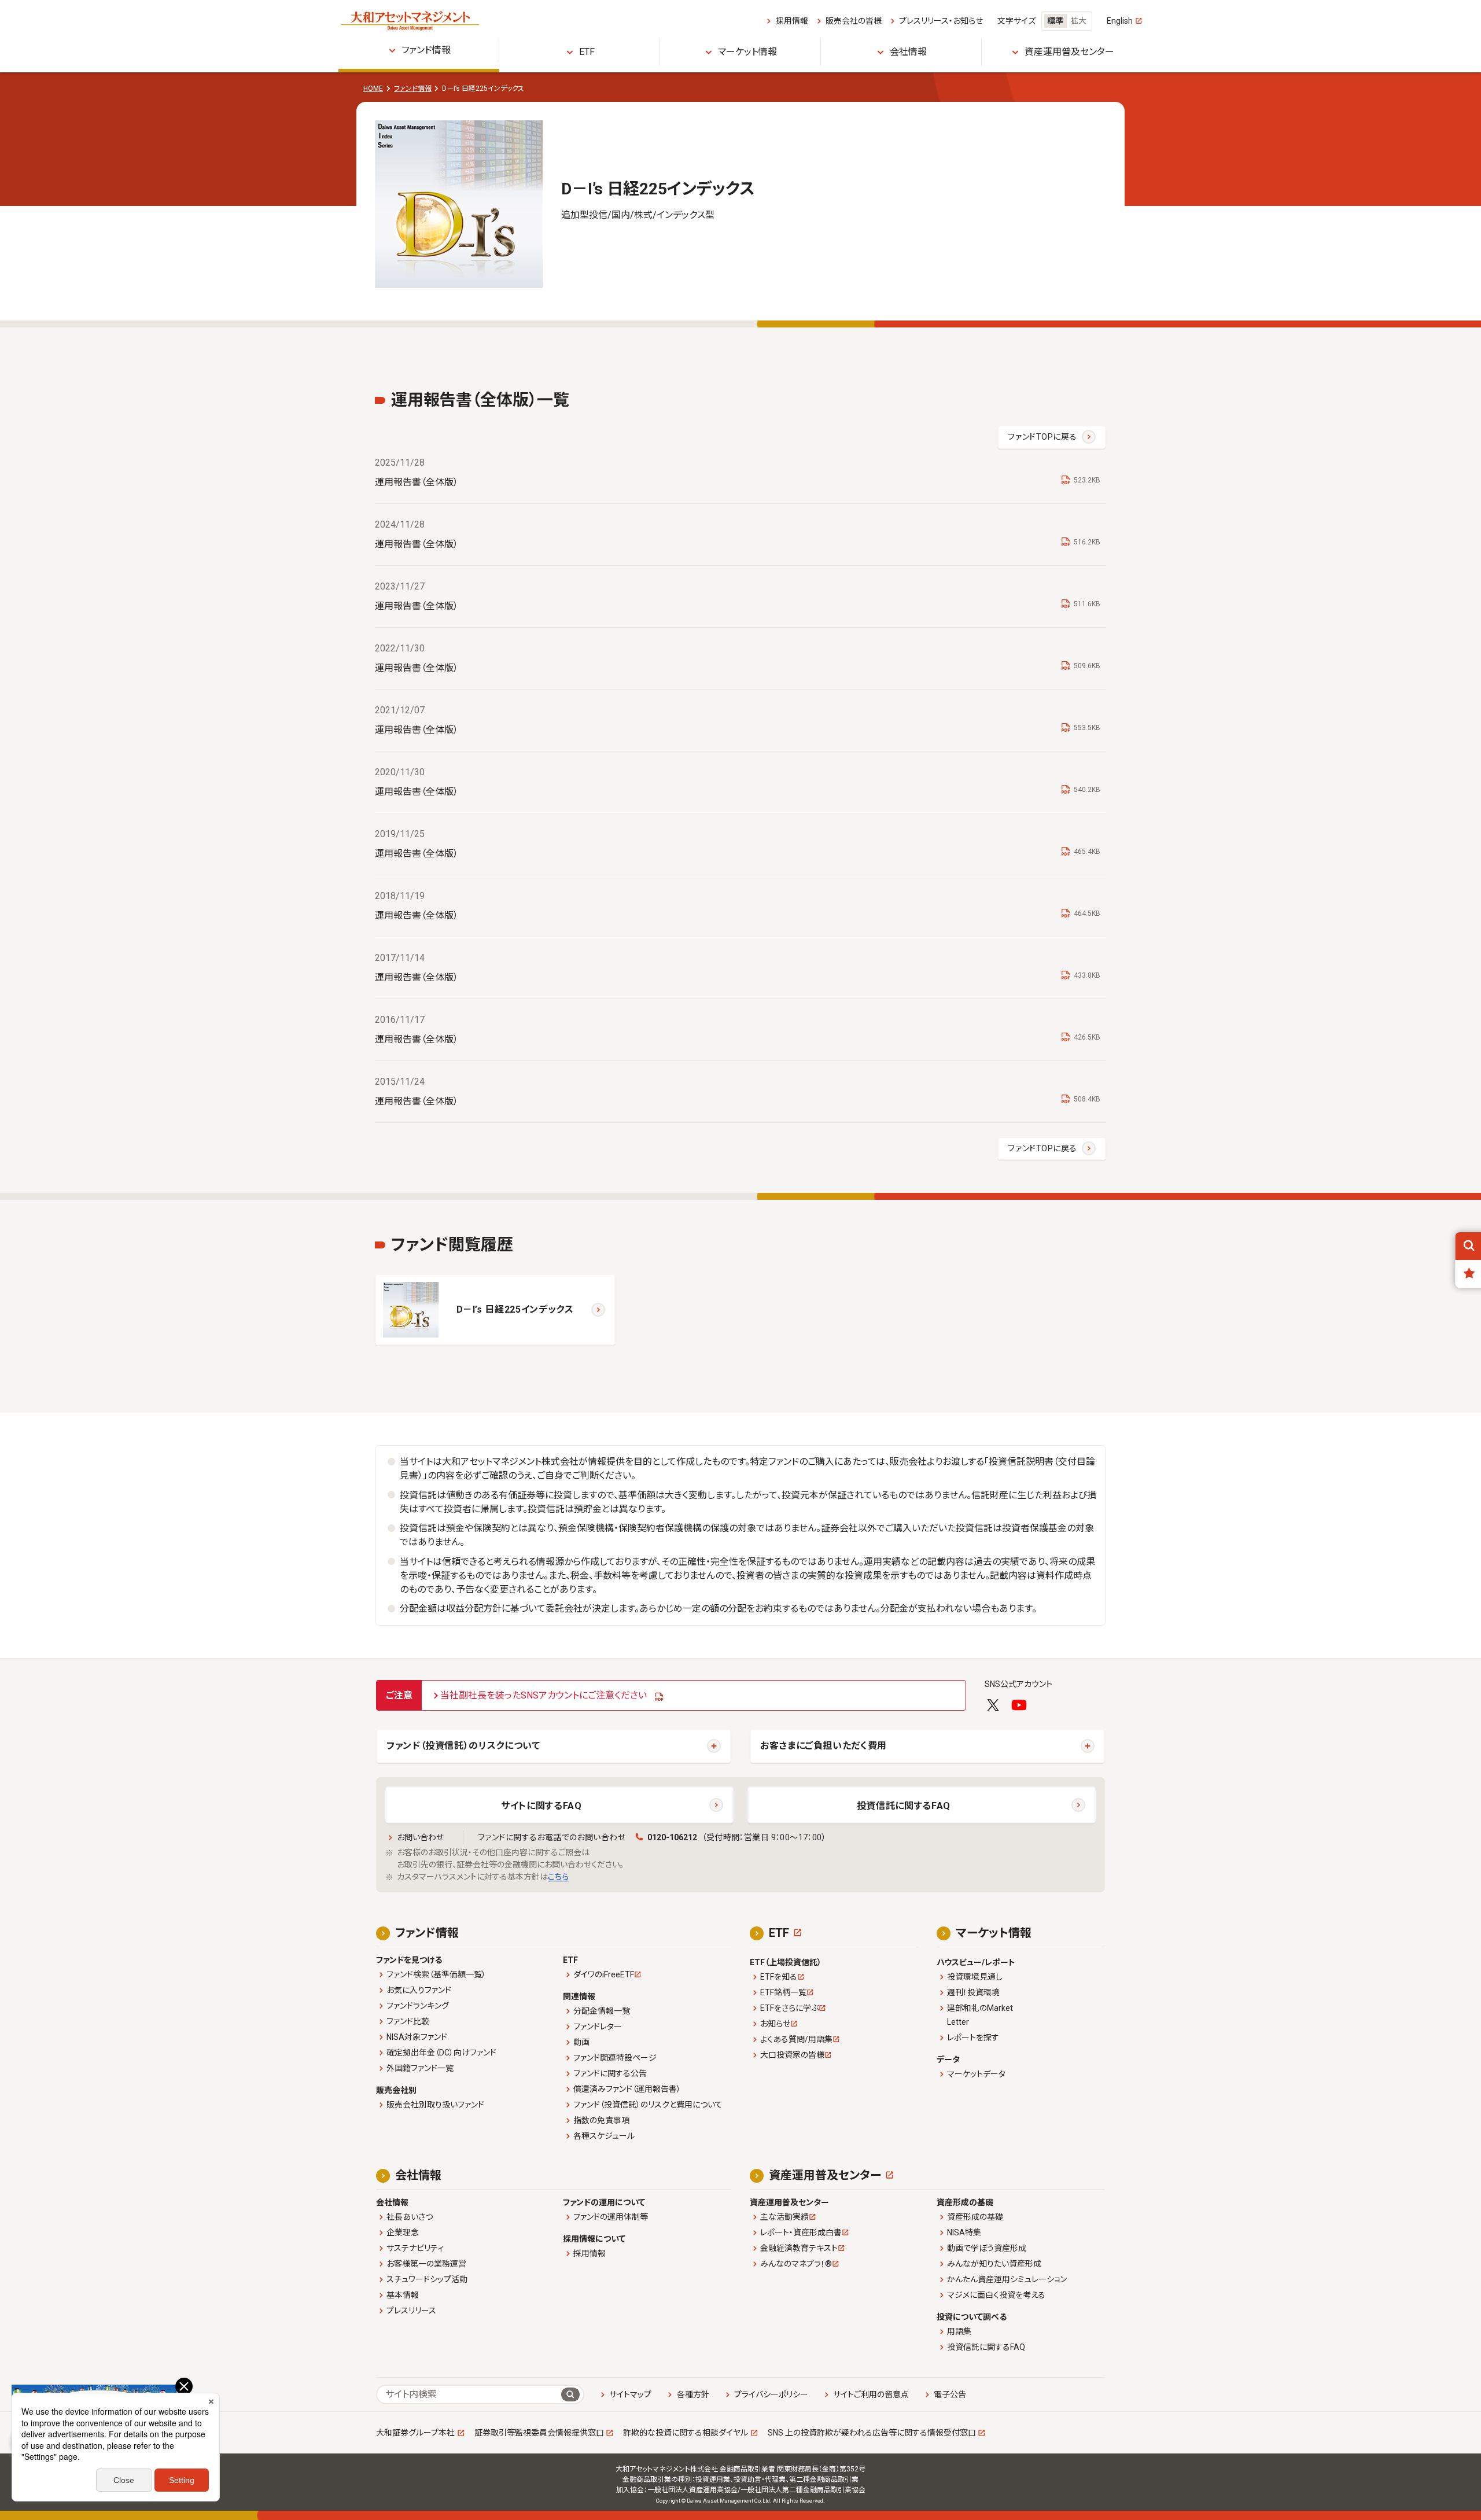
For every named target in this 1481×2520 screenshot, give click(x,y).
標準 (1055, 21)
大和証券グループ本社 (415, 2433)
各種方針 (693, 2394)
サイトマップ (630, 2394)
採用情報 (792, 21)
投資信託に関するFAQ (904, 1806)
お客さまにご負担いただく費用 (824, 1746)
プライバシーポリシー (771, 2394)
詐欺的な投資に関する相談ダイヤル (686, 2433)
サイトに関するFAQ (541, 1806)
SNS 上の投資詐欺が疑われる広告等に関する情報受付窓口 (872, 2433)
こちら (558, 1877)
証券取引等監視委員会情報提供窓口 (539, 2433)
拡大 (1078, 21)
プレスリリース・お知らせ (941, 21)
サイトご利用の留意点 (871, 2394)
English (1120, 21)
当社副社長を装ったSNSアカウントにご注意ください (544, 1695)
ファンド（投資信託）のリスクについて (463, 1746)
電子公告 (950, 2394)
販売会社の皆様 (853, 21)
